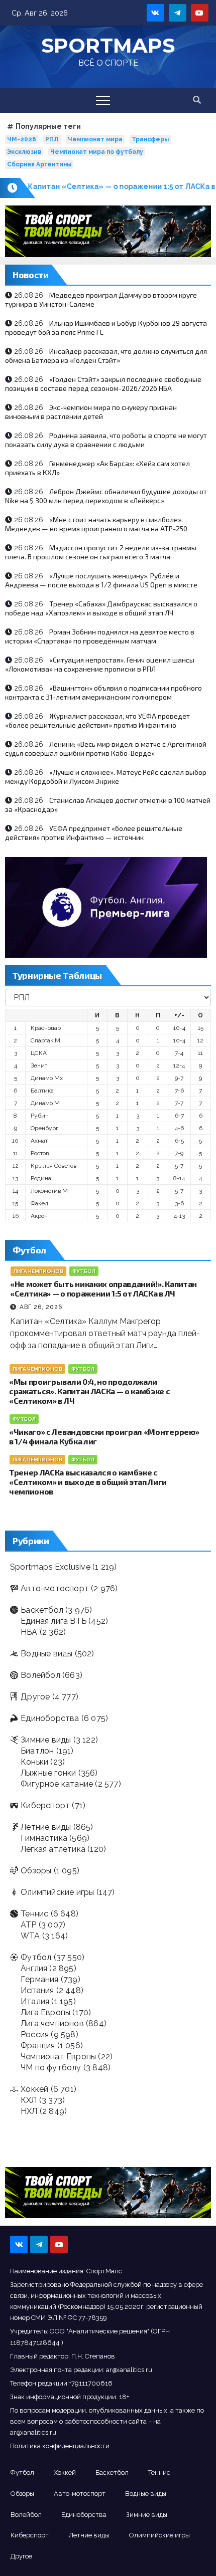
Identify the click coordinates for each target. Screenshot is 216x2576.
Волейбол (40, 1675)
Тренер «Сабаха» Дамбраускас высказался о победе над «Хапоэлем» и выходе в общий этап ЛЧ (101, 608)
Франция (38, 2046)
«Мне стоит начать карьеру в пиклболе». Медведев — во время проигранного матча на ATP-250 (96, 524)
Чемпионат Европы (58, 2057)
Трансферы (150, 139)
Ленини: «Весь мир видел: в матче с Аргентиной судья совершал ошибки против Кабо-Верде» (106, 748)
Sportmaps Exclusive (50, 1567)
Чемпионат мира (95, 139)
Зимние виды (46, 1740)
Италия (35, 2001)
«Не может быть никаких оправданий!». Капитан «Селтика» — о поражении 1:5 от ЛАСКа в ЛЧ (103, 1289)
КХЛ (29, 2100)
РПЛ (52, 139)
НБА (29, 1632)
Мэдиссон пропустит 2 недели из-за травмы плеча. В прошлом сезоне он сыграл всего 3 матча (101, 552)
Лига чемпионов (38, 1271)
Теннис (34, 1914)
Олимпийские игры (57, 1892)
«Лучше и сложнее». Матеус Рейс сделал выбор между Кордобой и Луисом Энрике (106, 777)
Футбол (84, 1271)
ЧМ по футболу (51, 2068)
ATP (29, 1925)
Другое (35, 1697)
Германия (40, 1979)
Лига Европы (45, 2012)
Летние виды (46, 1827)
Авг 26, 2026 (41, 1307)
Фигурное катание (57, 1784)
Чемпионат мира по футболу (97, 152)
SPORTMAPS (108, 45)
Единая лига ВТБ (53, 1621)
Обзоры (36, 1871)
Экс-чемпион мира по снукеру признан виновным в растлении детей (91, 412)
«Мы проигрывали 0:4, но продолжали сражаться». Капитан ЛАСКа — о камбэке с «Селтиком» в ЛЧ (90, 1391)
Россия (35, 2034)
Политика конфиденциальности (60, 2446)
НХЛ (29, 2111)
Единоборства (50, 1718)
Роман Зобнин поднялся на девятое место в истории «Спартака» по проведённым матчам (100, 636)
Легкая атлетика (53, 1849)
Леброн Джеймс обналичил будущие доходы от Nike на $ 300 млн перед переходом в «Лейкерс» (106, 496)
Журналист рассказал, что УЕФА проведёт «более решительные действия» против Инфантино (97, 720)
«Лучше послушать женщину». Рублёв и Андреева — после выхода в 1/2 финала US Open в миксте (101, 580)
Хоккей (34, 2089)
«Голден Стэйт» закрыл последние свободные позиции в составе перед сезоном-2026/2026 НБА (103, 384)
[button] (197, 100)
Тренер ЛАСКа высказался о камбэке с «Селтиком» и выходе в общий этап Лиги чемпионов (88, 1482)
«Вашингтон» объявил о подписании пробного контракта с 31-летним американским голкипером (103, 692)
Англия (34, 1968)
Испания (37, 1990)
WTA (30, 1936)
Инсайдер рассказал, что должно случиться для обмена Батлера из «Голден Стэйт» (106, 356)
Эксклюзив (24, 152)
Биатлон (37, 1751)
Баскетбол (42, 1610)
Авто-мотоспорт (55, 1588)
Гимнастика (44, 1838)
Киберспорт (45, 1805)
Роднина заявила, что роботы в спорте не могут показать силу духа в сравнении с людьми (106, 440)
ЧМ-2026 (22, 139)
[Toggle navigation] (103, 100)
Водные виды (46, 1654)
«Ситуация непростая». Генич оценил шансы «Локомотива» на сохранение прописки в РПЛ (100, 664)
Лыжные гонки (48, 1773)
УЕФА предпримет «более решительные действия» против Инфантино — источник (94, 833)
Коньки (34, 1762)
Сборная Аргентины (39, 164)
